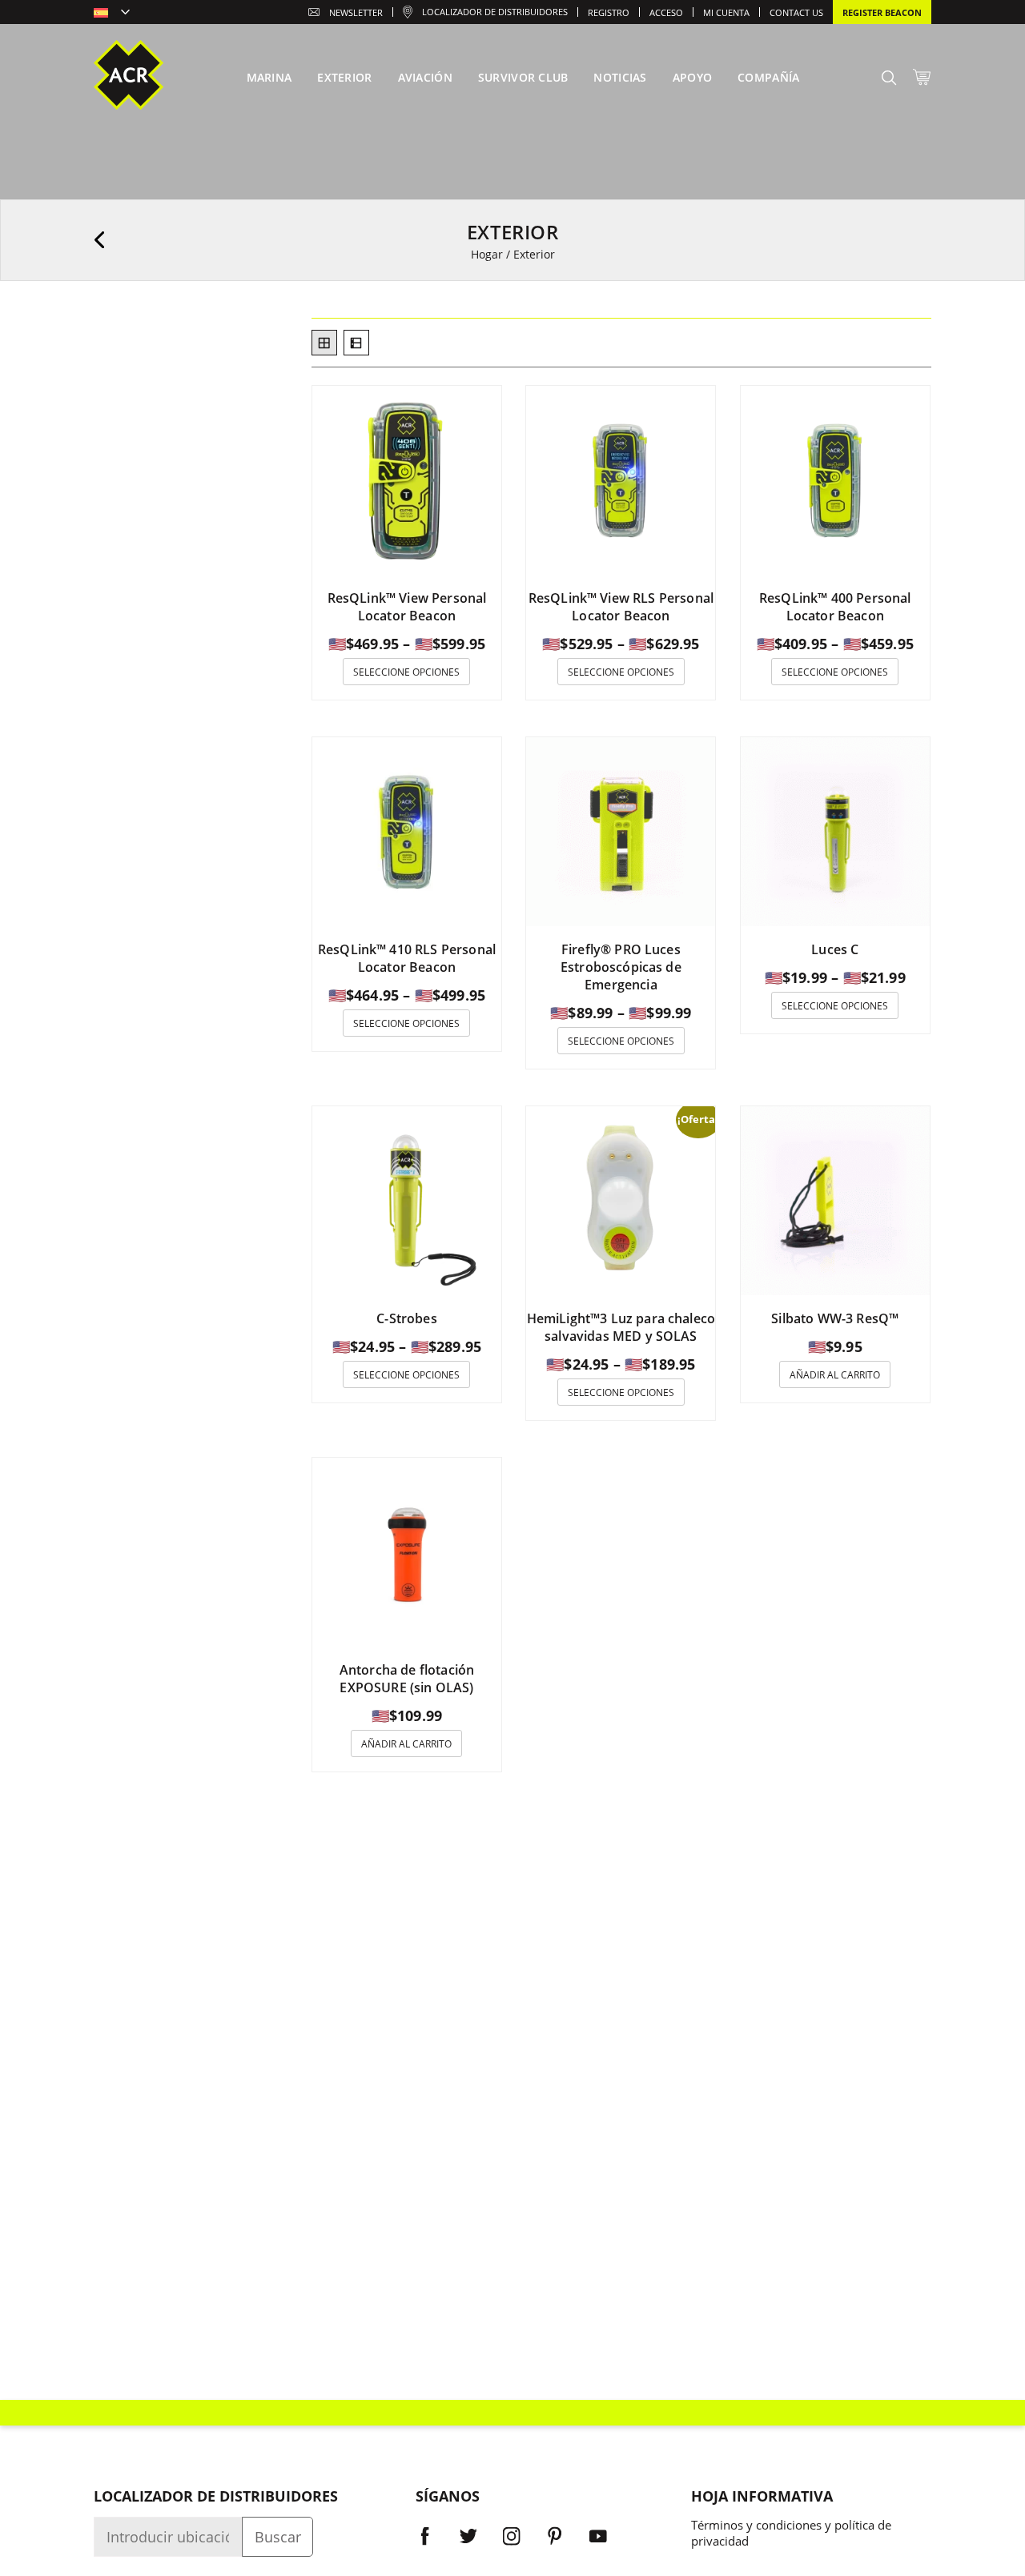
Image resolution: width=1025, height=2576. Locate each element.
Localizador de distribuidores (495, 12)
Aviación (425, 77)
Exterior (344, 77)
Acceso (666, 12)
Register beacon (882, 12)
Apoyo (692, 77)
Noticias (620, 77)
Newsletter (356, 12)
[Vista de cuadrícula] (324, 343)
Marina (269, 77)
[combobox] (112, 14)
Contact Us (796, 12)
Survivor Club (523, 77)
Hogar (487, 254)
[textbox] (112, 14)
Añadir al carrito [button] (835, 1375)
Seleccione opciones (406, 672)
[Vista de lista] (356, 343)
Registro (609, 12)
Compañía (768, 77)
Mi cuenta (726, 12)
